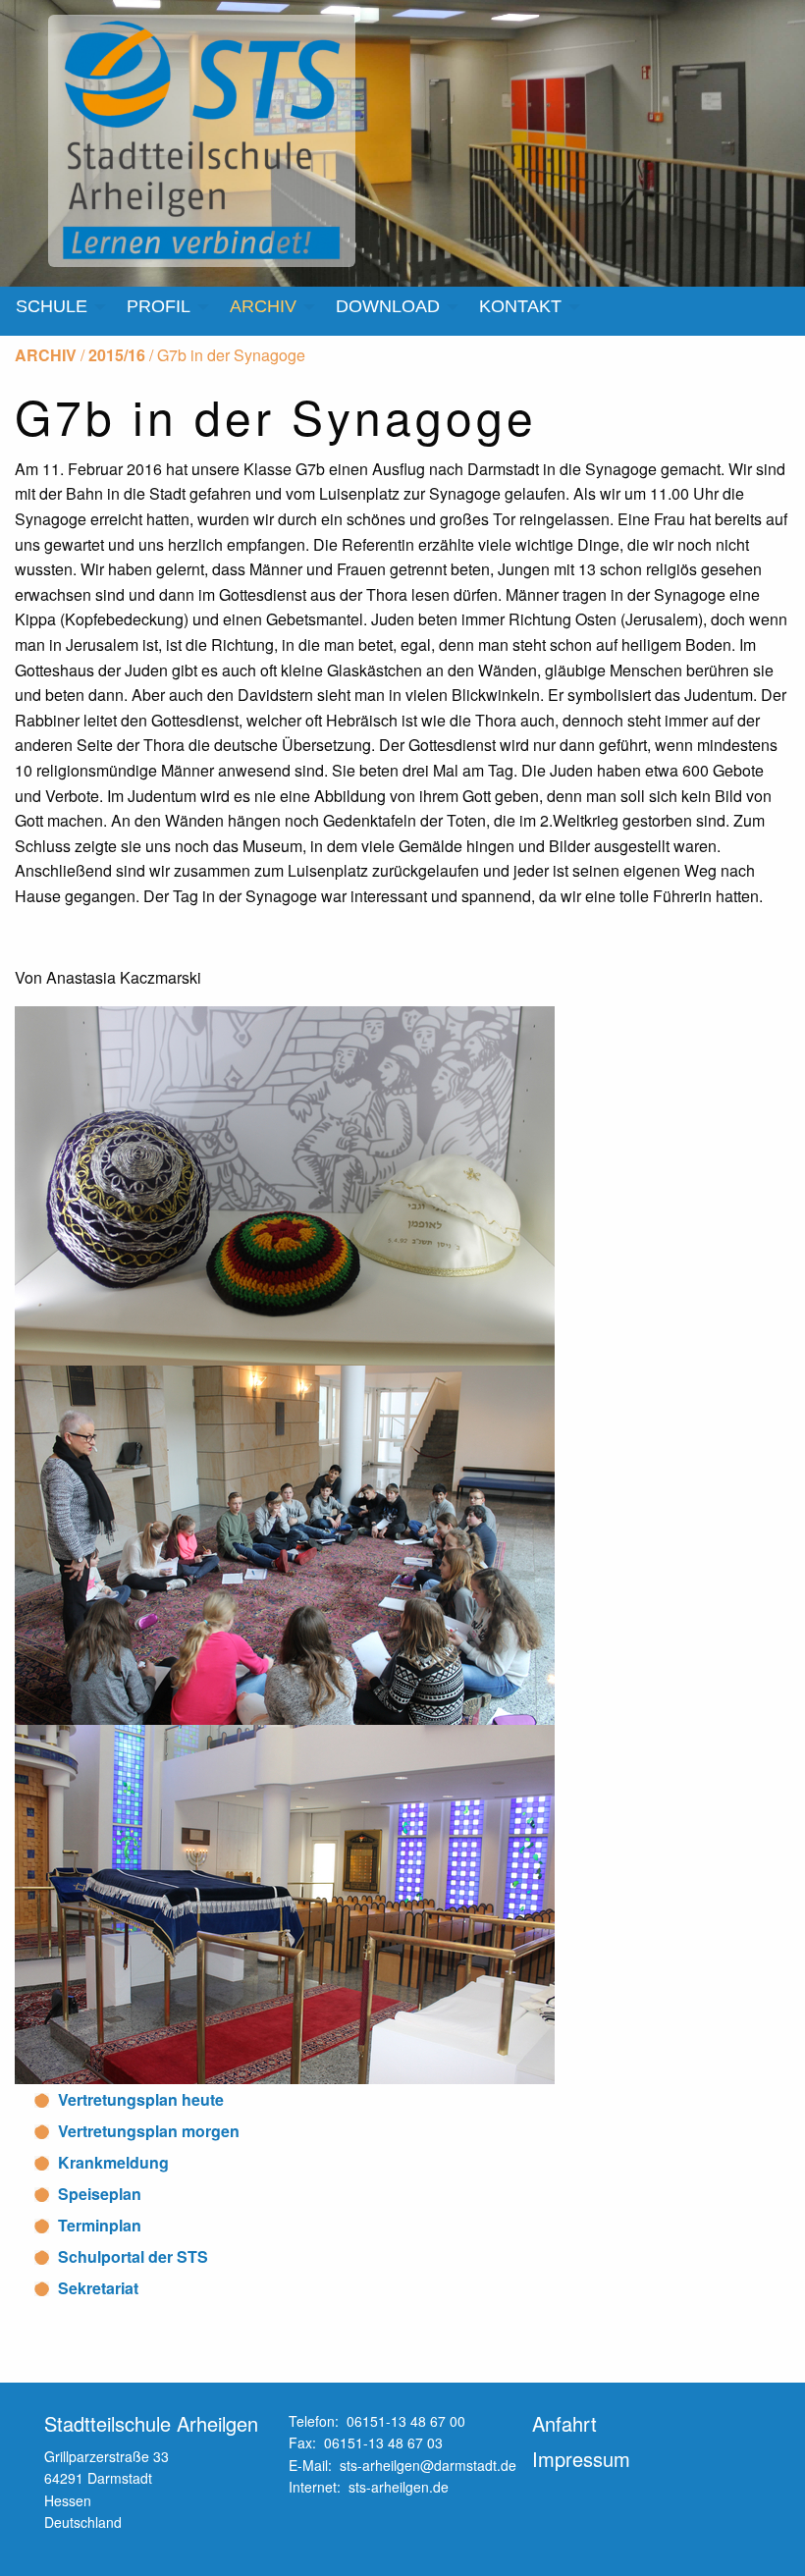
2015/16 (117, 355)
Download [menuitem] (388, 306)
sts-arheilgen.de (399, 2487)
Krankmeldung (113, 2162)
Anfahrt (564, 2423)
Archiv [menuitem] (263, 306)
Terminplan (100, 2225)
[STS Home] (206, 141)
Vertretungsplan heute (141, 2099)
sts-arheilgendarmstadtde (428, 2465)
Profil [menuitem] (159, 306)
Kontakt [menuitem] (520, 306)
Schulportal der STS (133, 2256)
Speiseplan (100, 2194)
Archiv (46, 355)
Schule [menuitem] (52, 306)
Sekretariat (98, 2288)
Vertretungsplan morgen (149, 2131)
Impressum (581, 2459)
